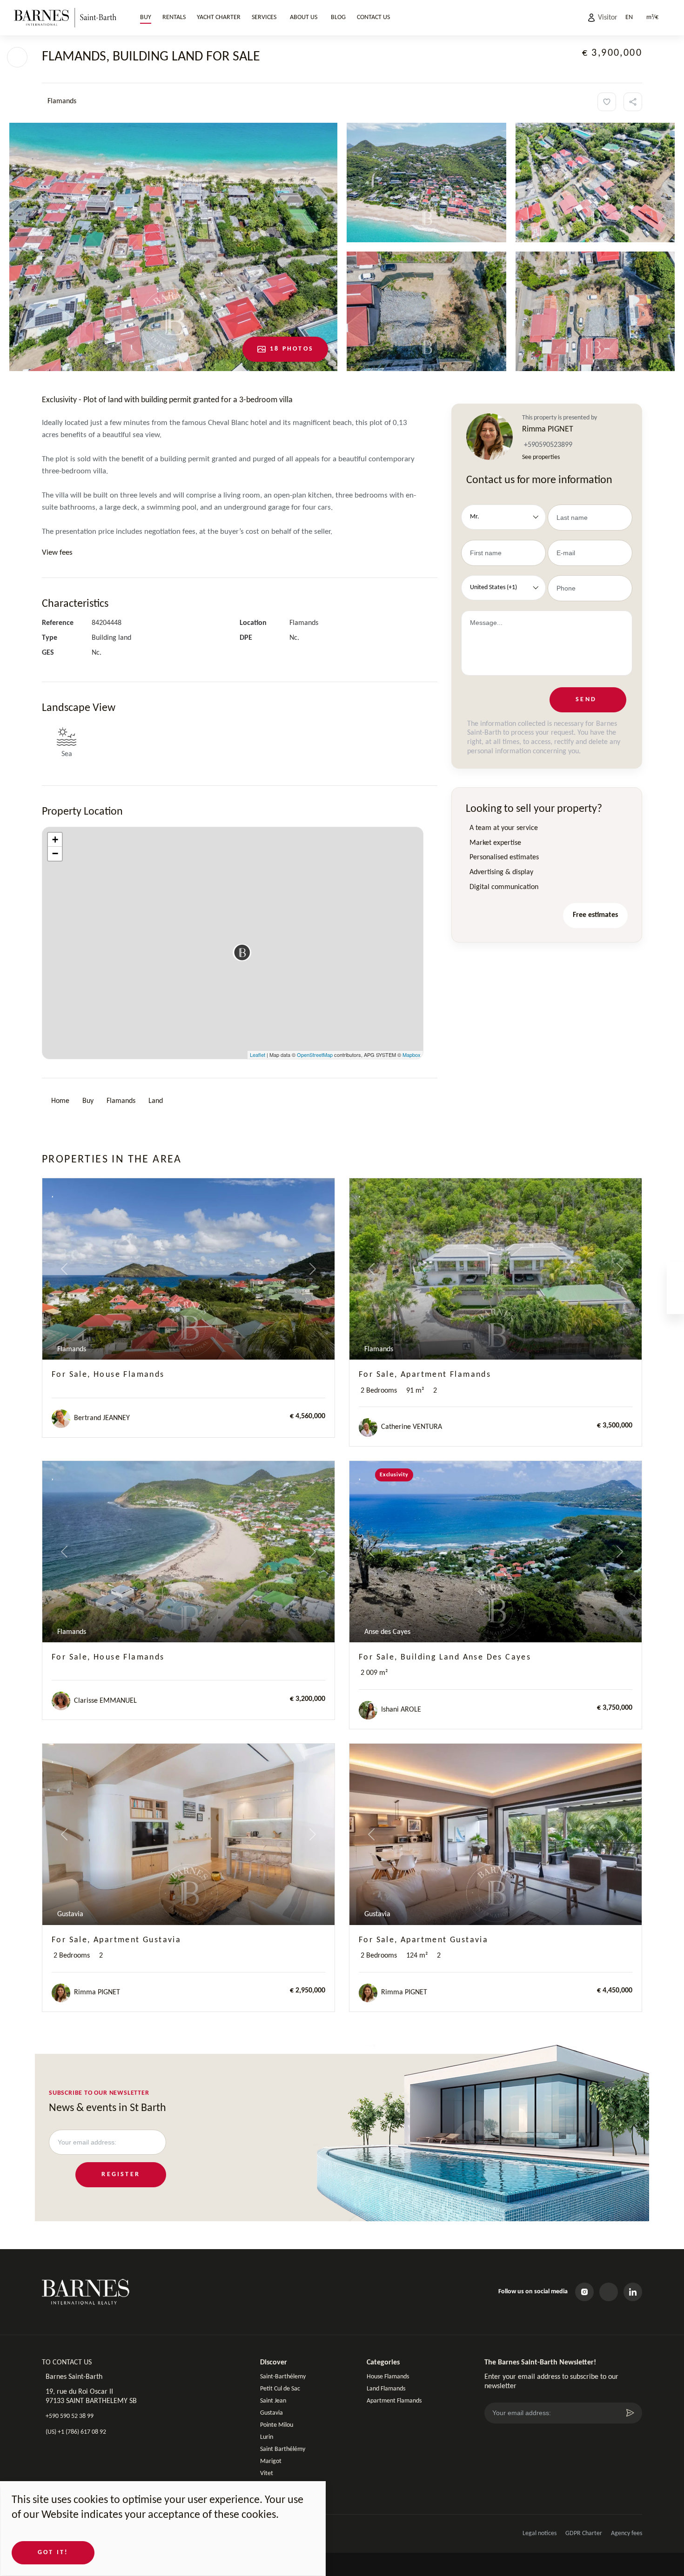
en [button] (629, 17)
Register (121, 2174)
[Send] (630, 2413)
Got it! (53, 2553)
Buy (88, 1101)
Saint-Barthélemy (283, 2377)
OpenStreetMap (315, 1055)
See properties (541, 457)
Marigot (271, 2461)
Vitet (267, 2473)
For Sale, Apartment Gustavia (116, 1940)
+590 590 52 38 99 (70, 2416)
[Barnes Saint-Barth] (65, 17)
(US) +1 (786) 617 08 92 (76, 2432)
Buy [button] (146, 17)
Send (586, 699)
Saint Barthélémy (283, 2449)
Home (60, 1101)
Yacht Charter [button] (219, 17)
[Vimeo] (609, 2292)
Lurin (267, 2437)
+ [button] (55, 840)
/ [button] (652, 17)
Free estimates (595, 915)
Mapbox (412, 1055)
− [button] (55, 853)
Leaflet (258, 1055)
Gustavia (272, 2413)
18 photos (292, 349)
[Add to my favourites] (607, 102)
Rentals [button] (174, 17)
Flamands (121, 1101)
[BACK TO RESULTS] (17, 57)
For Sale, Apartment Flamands (425, 1375)
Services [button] (264, 17)
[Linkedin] (633, 2292)
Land (156, 1101)
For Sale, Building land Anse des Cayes (445, 1657)
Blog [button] (338, 17)
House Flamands (388, 2377)
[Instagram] (584, 2292)
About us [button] (304, 17)
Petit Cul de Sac (280, 2389)
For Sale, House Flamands (108, 1375)
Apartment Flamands (394, 2401)
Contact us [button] (373, 17)
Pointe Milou (277, 2425)
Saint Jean (273, 2401)
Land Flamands (386, 2389)
